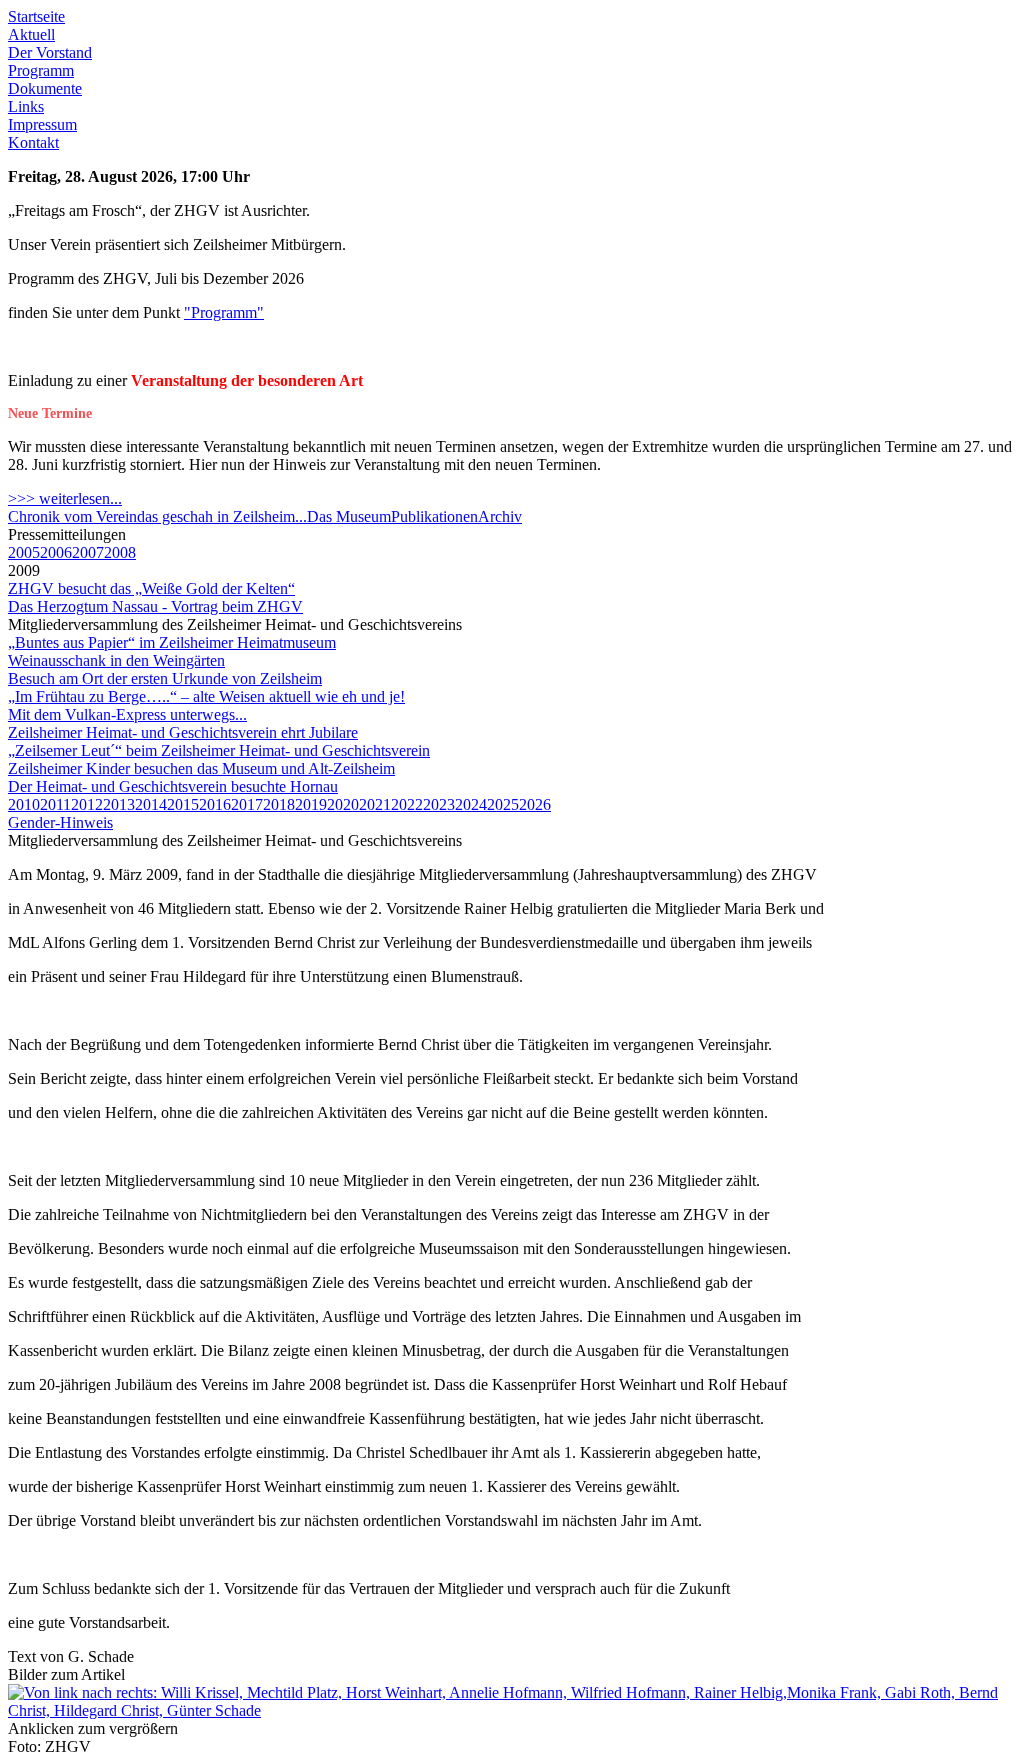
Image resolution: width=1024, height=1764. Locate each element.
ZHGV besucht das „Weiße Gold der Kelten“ (151, 588)
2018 (279, 804)
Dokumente (45, 88)
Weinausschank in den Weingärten (116, 660)
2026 (535, 804)
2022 (407, 804)
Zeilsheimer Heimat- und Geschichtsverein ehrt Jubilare (183, 732)
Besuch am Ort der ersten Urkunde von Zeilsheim (165, 678)
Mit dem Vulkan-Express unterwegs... (127, 714)
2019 (311, 804)
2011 (55, 804)
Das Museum (349, 516)
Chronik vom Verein (72, 516)
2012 (87, 804)
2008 (120, 552)
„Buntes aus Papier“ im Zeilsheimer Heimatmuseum (172, 642)
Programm (41, 70)
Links (26, 106)
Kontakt (33, 142)
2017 (247, 804)
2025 (503, 804)
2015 (183, 804)
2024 (471, 804)
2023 (439, 804)
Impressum (42, 124)
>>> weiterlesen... (65, 498)
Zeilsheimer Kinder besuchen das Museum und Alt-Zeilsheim (201, 768)
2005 (24, 552)
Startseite (36, 16)
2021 (375, 804)
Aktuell (31, 34)
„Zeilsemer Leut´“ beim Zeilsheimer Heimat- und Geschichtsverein (219, 750)
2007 (88, 552)
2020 (343, 804)
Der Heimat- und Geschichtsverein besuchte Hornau (173, 786)
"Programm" (224, 312)
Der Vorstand (50, 52)
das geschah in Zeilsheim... (222, 516)
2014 (151, 804)
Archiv (500, 516)
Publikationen (434, 516)
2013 (119, 804)
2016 (215, 804)
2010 (24, 804)
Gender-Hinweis (60, 822)
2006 (56, 552)
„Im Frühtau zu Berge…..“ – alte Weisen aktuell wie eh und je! (206, 696)
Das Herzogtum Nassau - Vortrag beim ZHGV (155, 606)
